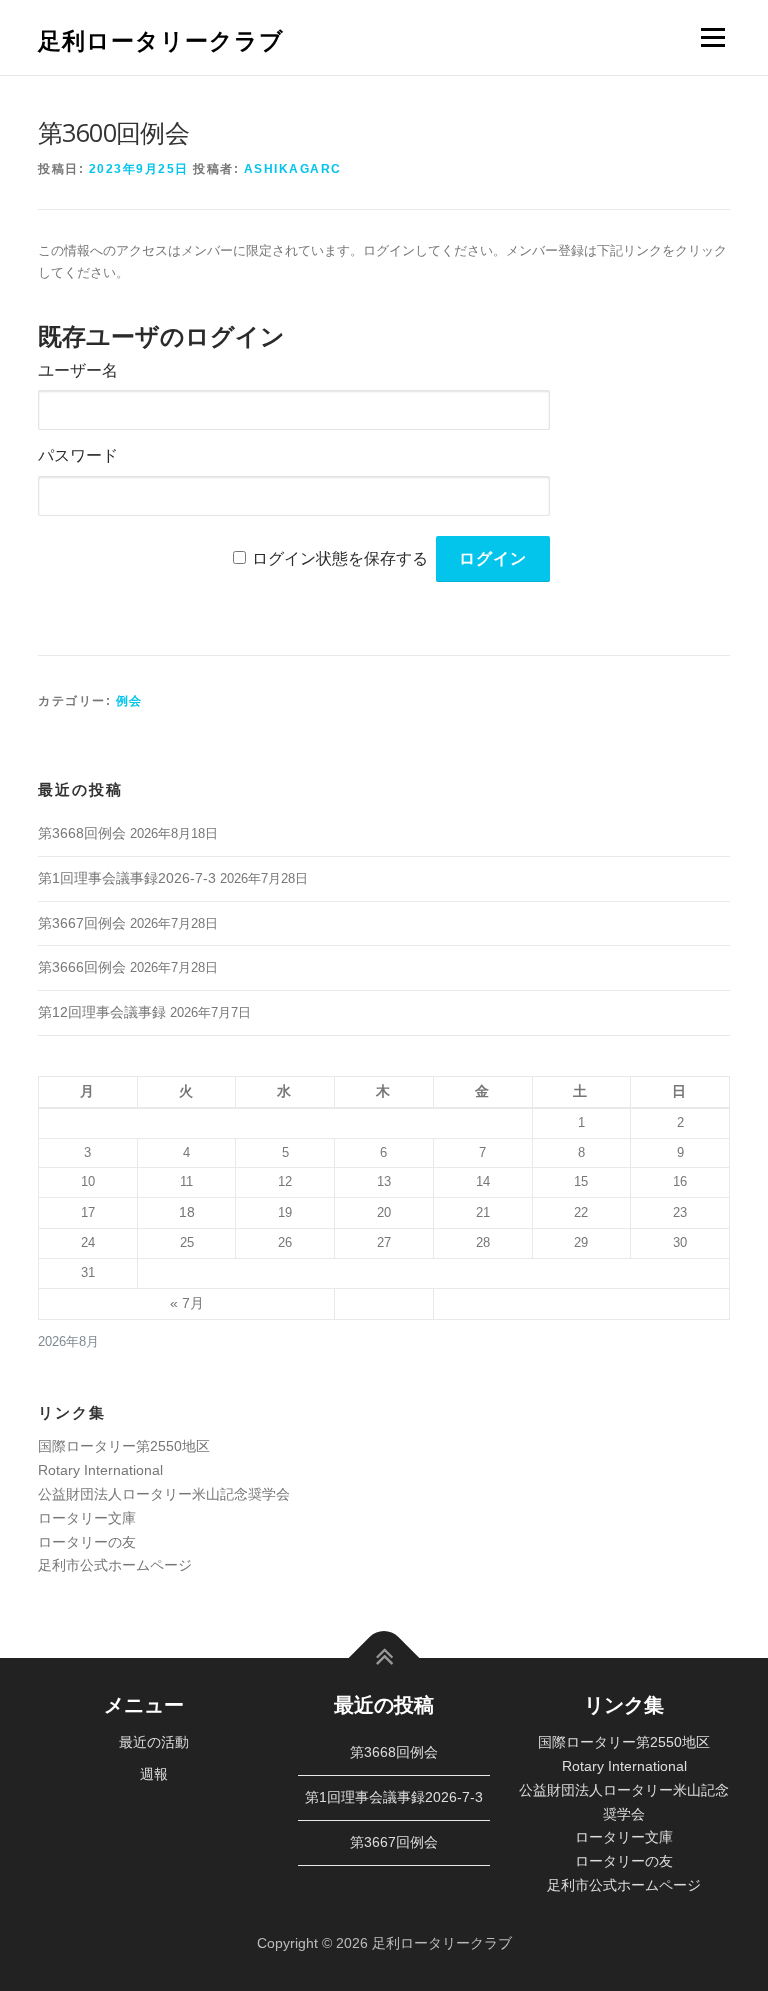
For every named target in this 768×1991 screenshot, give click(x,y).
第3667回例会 (82, 923)
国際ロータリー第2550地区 (124, 1446)
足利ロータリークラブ (161, 39)
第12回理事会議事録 (102, 1012)
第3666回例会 (82, 967)
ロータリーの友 (87, 1542)
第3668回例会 (82, 833)
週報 (154, 1774)
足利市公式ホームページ (115, 1565)
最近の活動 (154, 1742)
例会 (129, 701)
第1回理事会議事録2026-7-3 (127, 878)
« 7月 (187, 1303)
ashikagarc (293, 169)
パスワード (78, 455)
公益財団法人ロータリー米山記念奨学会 (164, 1494)
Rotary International (100, 1470)
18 (187, 1212)
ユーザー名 (78, 370)
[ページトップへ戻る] (384, 1658)
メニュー (712, 37)
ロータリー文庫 (87, 1518)
